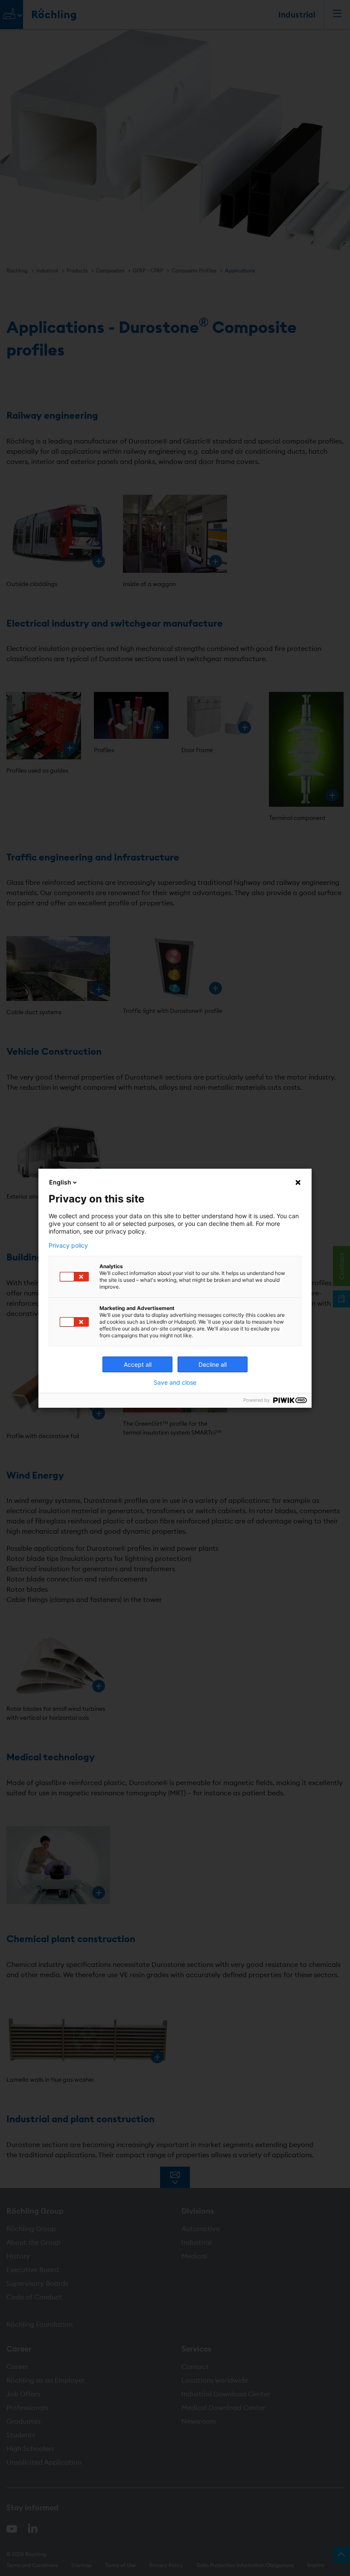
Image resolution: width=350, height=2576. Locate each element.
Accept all (138, 1364)
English (60, 1182)
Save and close (175, 1383)
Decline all (213, 1364)
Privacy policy (68, 1246)
